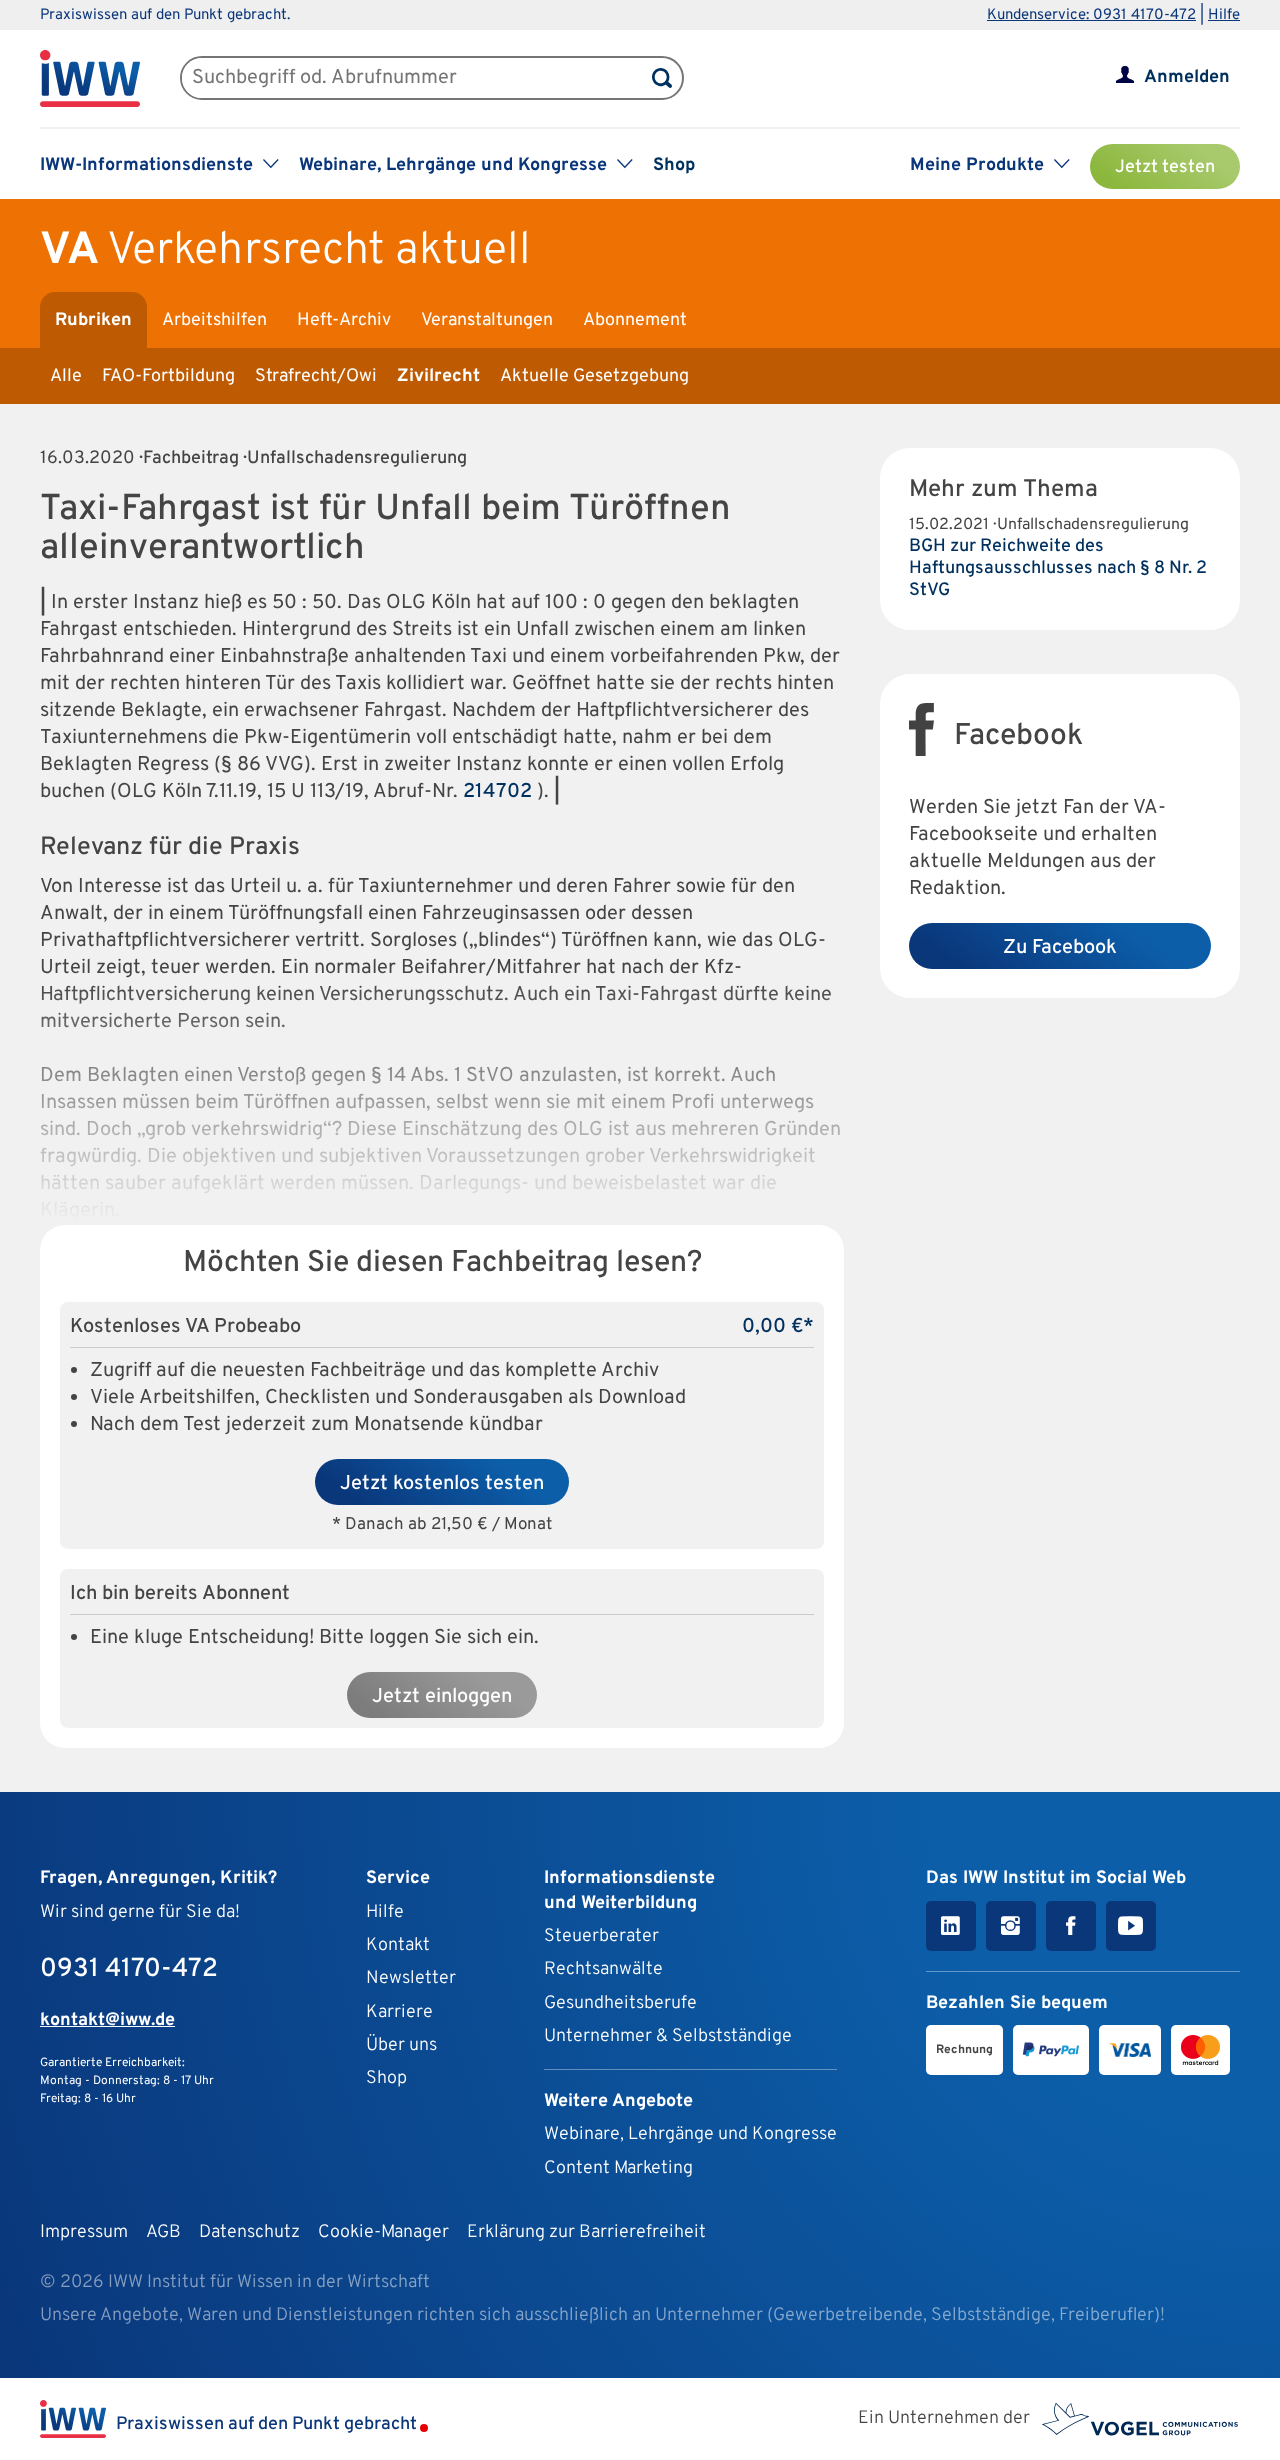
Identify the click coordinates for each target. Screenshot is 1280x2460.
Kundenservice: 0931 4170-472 (1091, 15)
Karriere (399, 2012)
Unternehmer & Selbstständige (668, 2036)
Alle (66, 376)
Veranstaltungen (487, 320)
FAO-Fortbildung (168, 376)
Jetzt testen (1165, 167)
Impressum (84, 2232)
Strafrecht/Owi (316, 376)
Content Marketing (618, 2168)
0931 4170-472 (129, 1969)
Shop (674, 165)
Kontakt (398, 1945)
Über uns (401, 2045)
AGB (163, 2232)
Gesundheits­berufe (620, 2003)
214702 (497, 792)
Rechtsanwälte (603, 1969)
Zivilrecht (438, 376)
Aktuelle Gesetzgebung (594, 376)
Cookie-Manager (383, 2232)
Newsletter (411, 1978)
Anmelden (1187, 77)
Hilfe (1224, 15)
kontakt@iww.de (107, 2020)
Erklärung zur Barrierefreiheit (586, 2232)
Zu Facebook (1060, 948)
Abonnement (635, 320)
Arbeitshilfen (214, 320)
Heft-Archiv (344, 320)
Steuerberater (601, 1936)
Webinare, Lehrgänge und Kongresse (690, 2134)
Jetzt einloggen (442, 1697)
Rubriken (93, 320)
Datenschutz (249, 2232)
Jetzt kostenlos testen (442, 1484)
